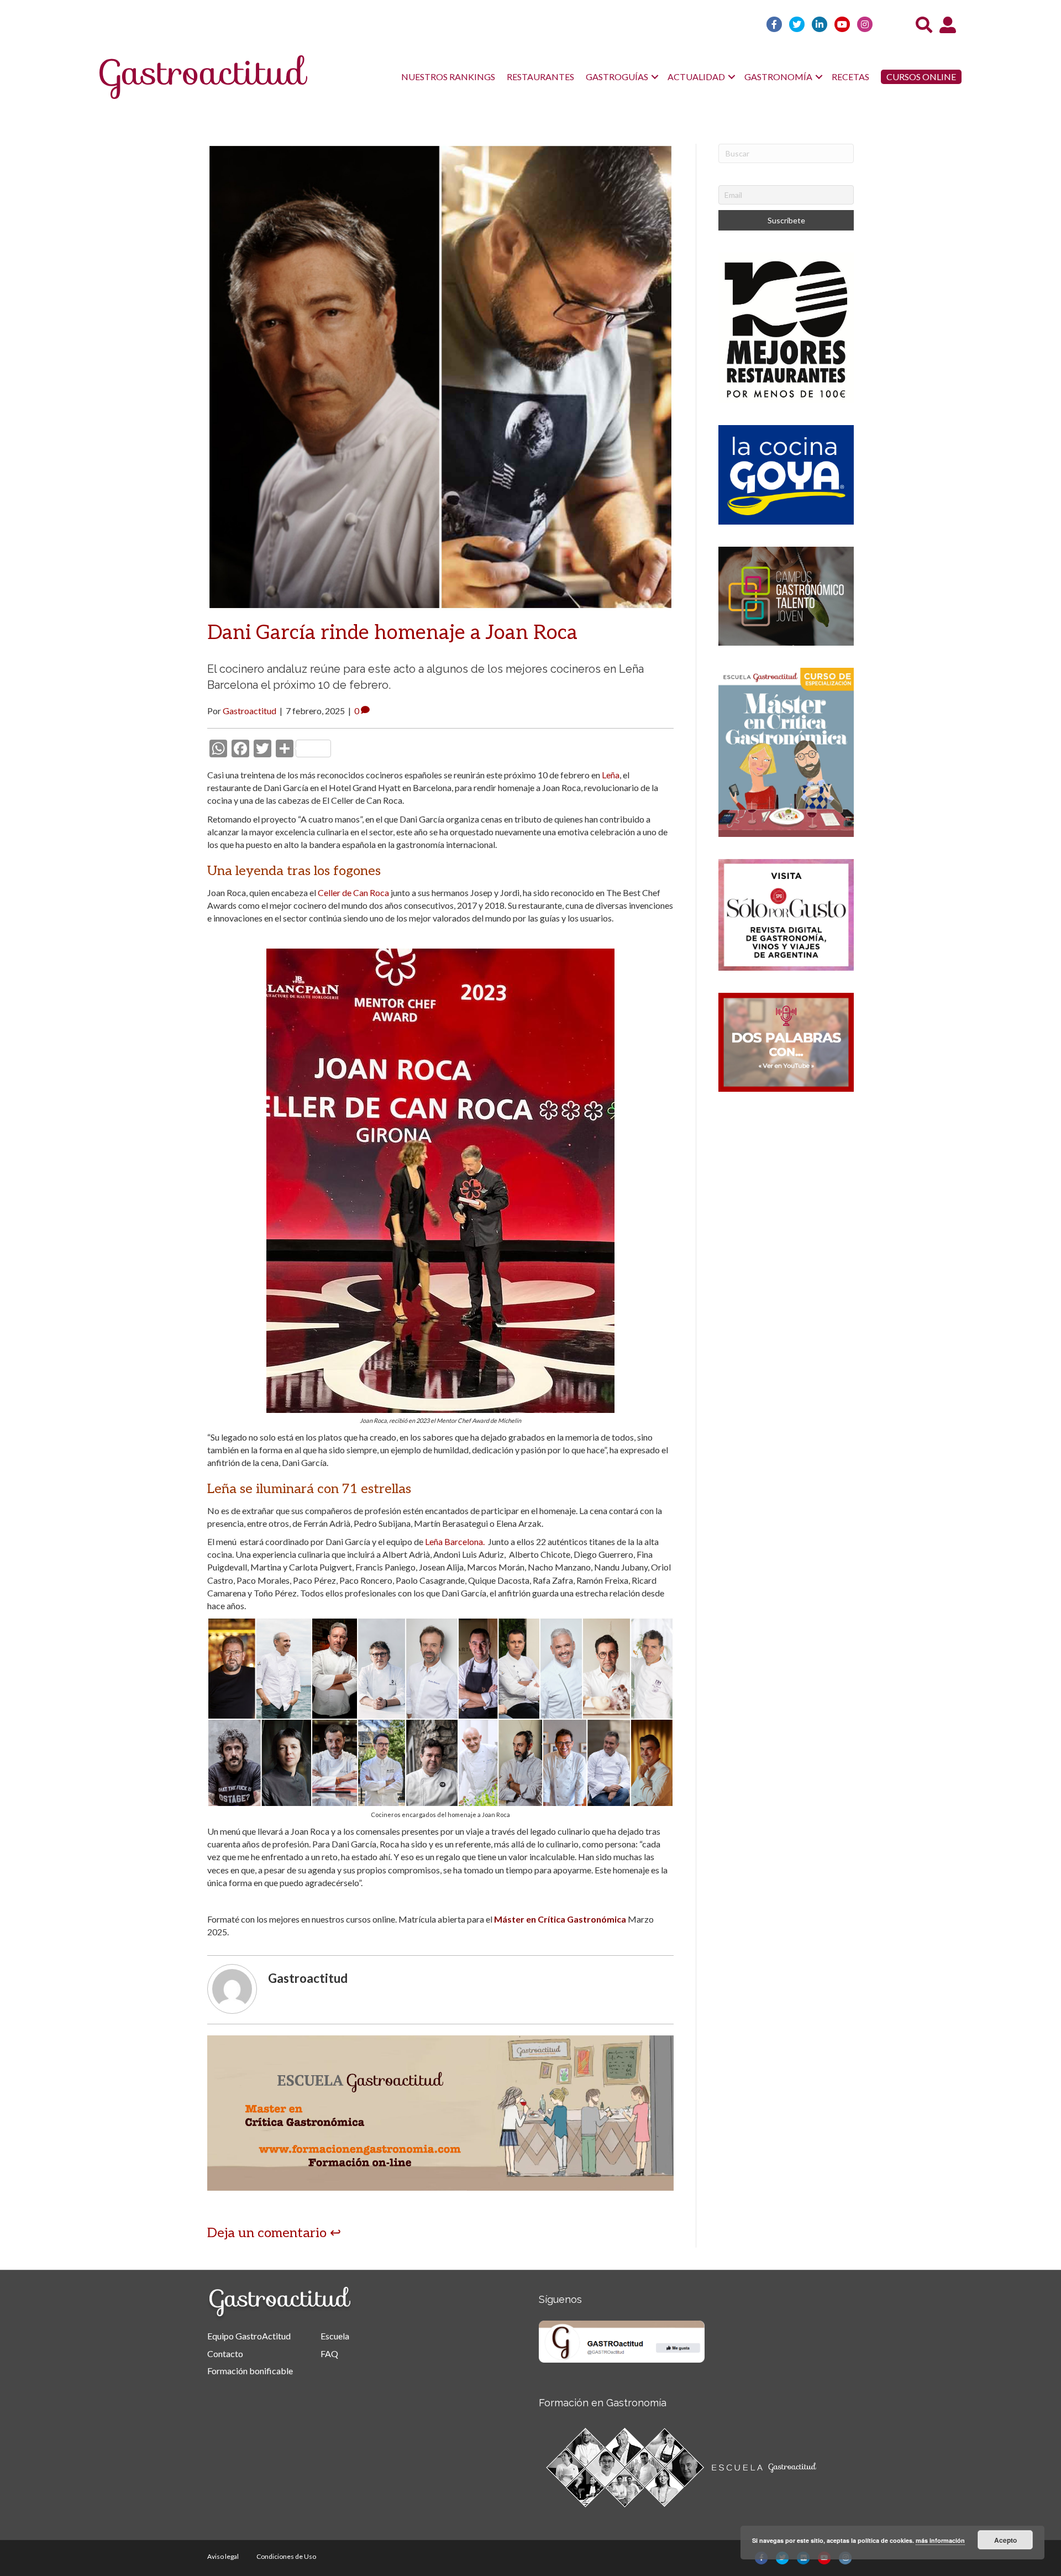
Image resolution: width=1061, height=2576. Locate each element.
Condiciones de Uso (286, 2556)
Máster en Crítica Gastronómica (560, 1919)
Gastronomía (778, 77)
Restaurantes (540, 77)
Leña (611, 775)
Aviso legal (223, 2556)
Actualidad (696, 77)
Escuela (335, 2336)
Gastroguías (617, 77)
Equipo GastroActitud (249, 2336)
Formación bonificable (250, 2371)
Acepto (1005, 2540)
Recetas (850, 77)
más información (940, 2540)
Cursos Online (921, 77)
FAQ (329, 2354)
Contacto (225, 2354)
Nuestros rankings (448, 77)
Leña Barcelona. (456, 1541)
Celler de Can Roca (353, 892)
